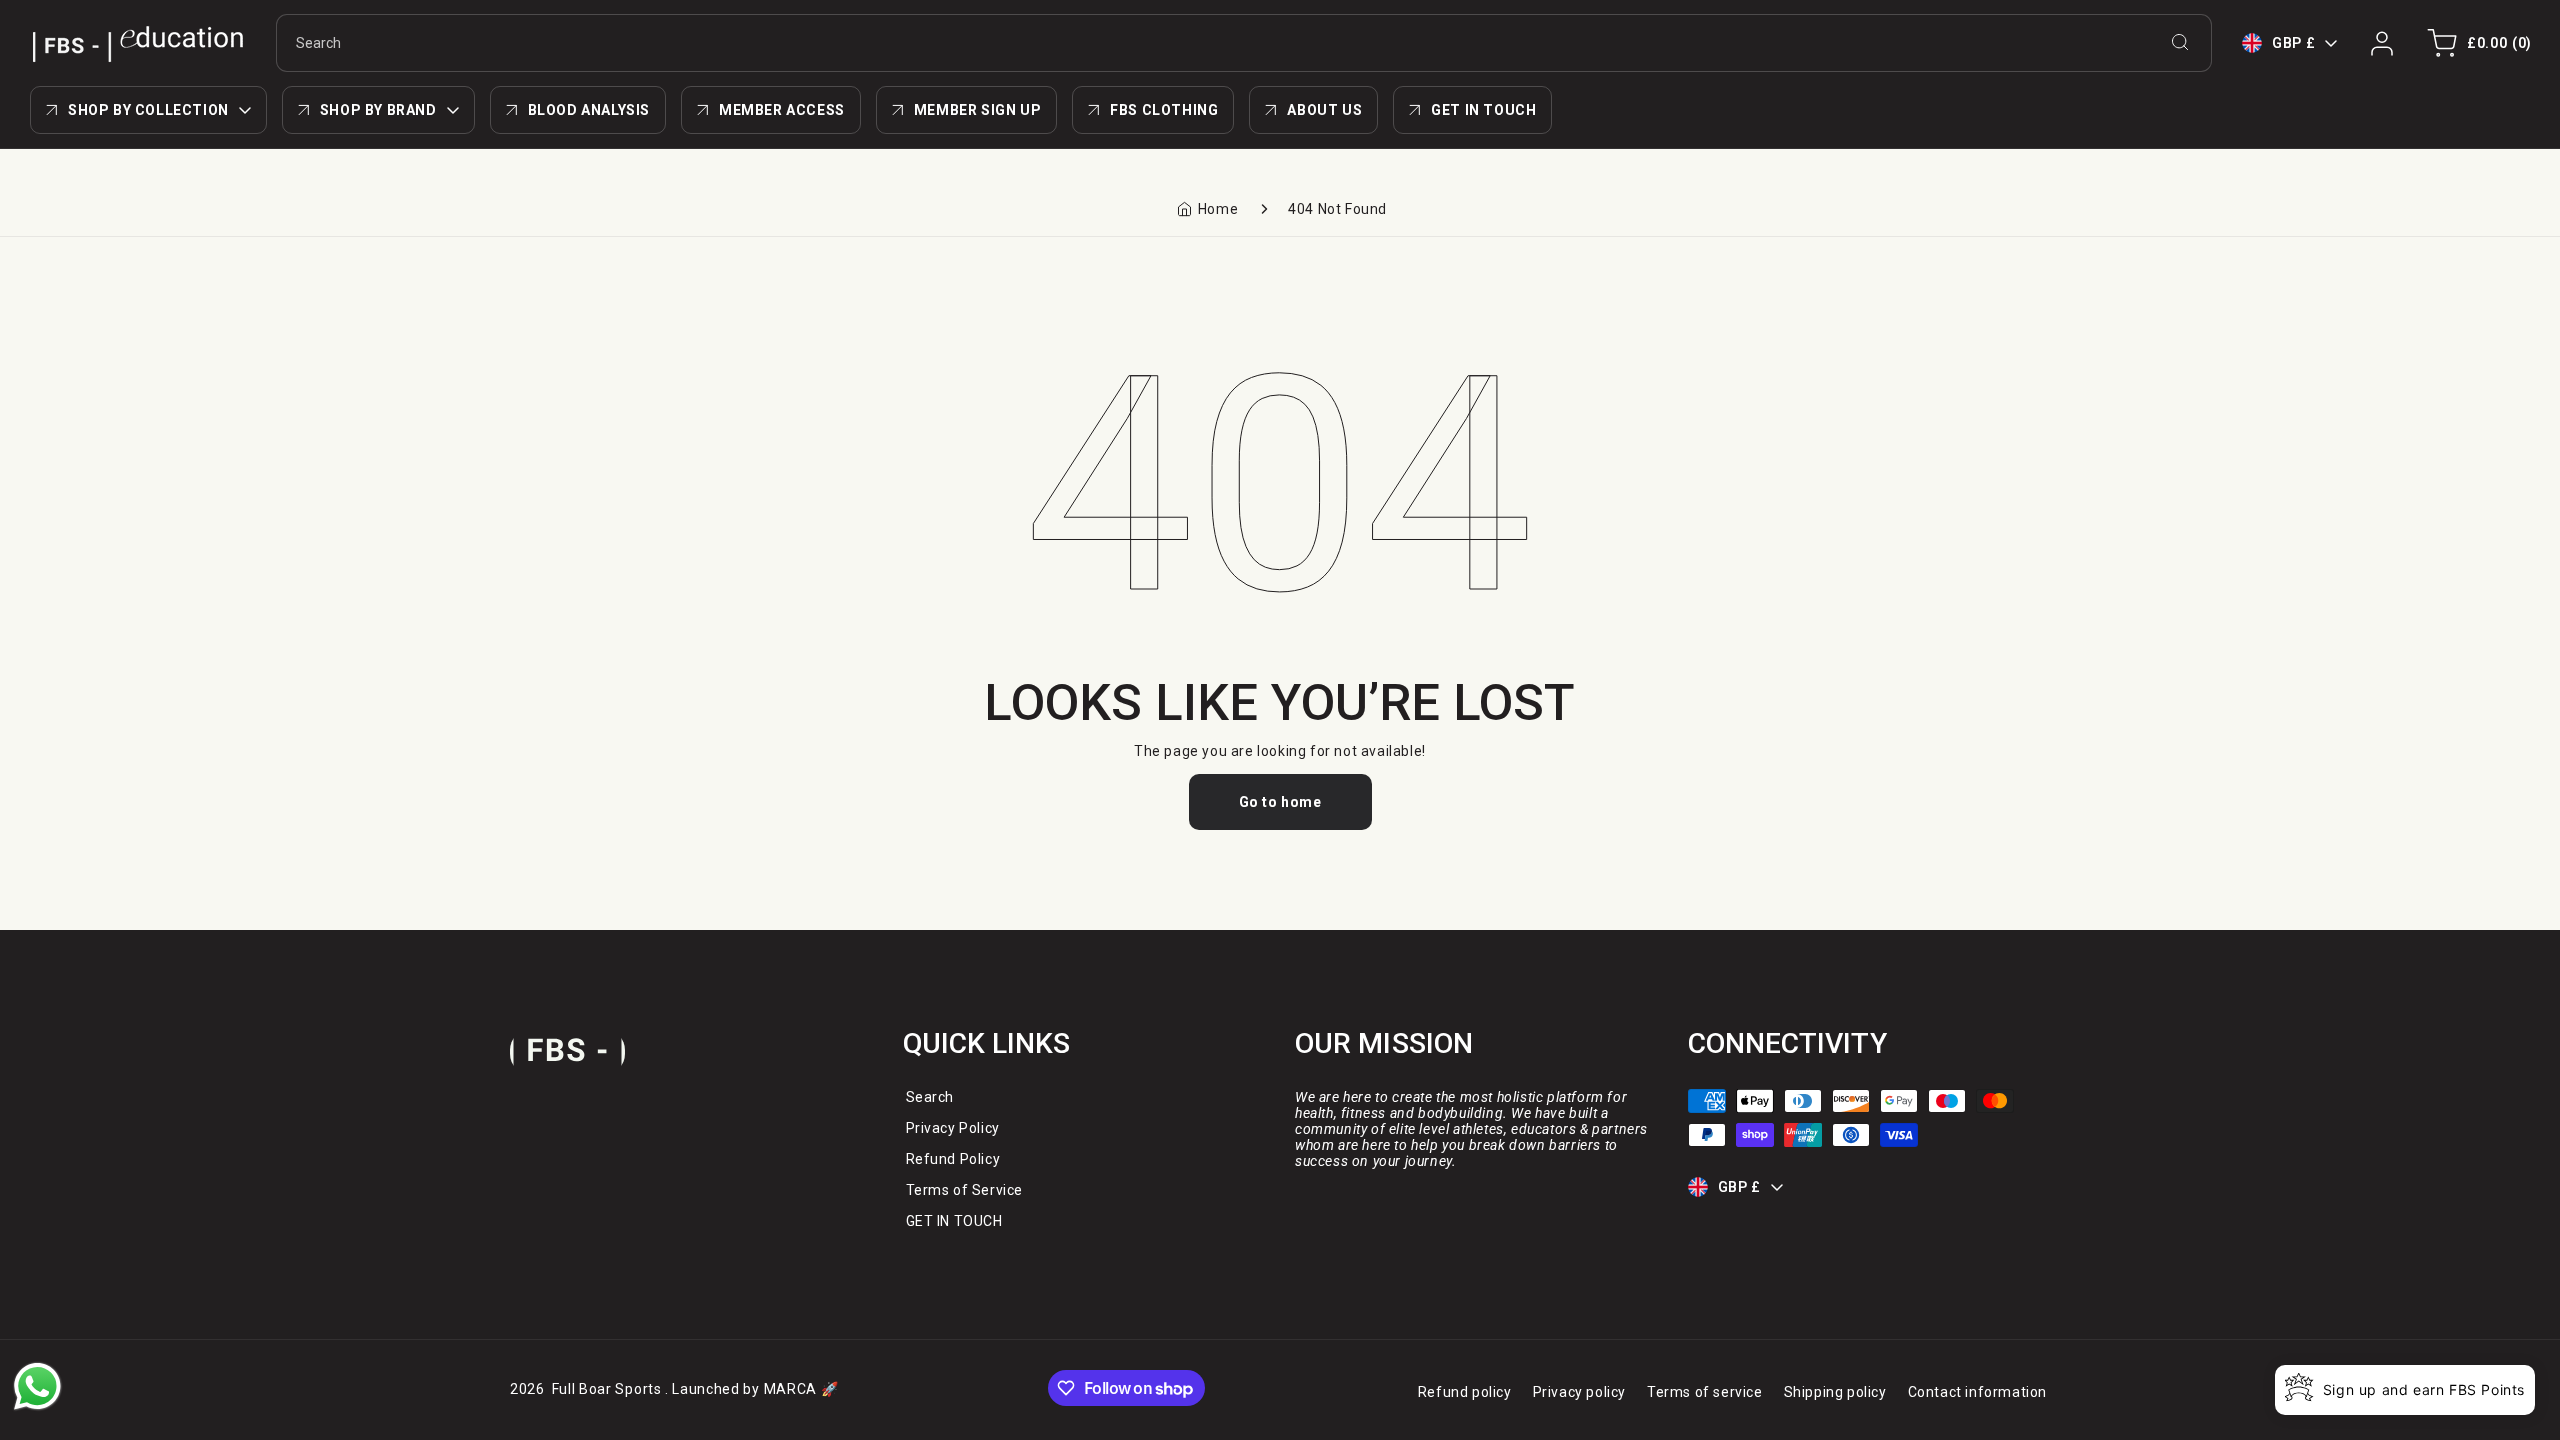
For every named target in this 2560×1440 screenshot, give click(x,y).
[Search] (2180, 42)
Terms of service (1705, 1392)
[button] (2476, 43)
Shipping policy (1835, 1392)
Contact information (1977, 1392)
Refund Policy (953, 1159)
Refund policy (1465, 1392)
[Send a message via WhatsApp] (37, 1386)
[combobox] (1244, 43)
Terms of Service (965, 1190)
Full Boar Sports (607, 1389)
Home (1218, 209)
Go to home (1280, 802)
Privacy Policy (953, 1128)
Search (930, 1097)
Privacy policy (1579, 1392)
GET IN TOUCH (954, 1221)
